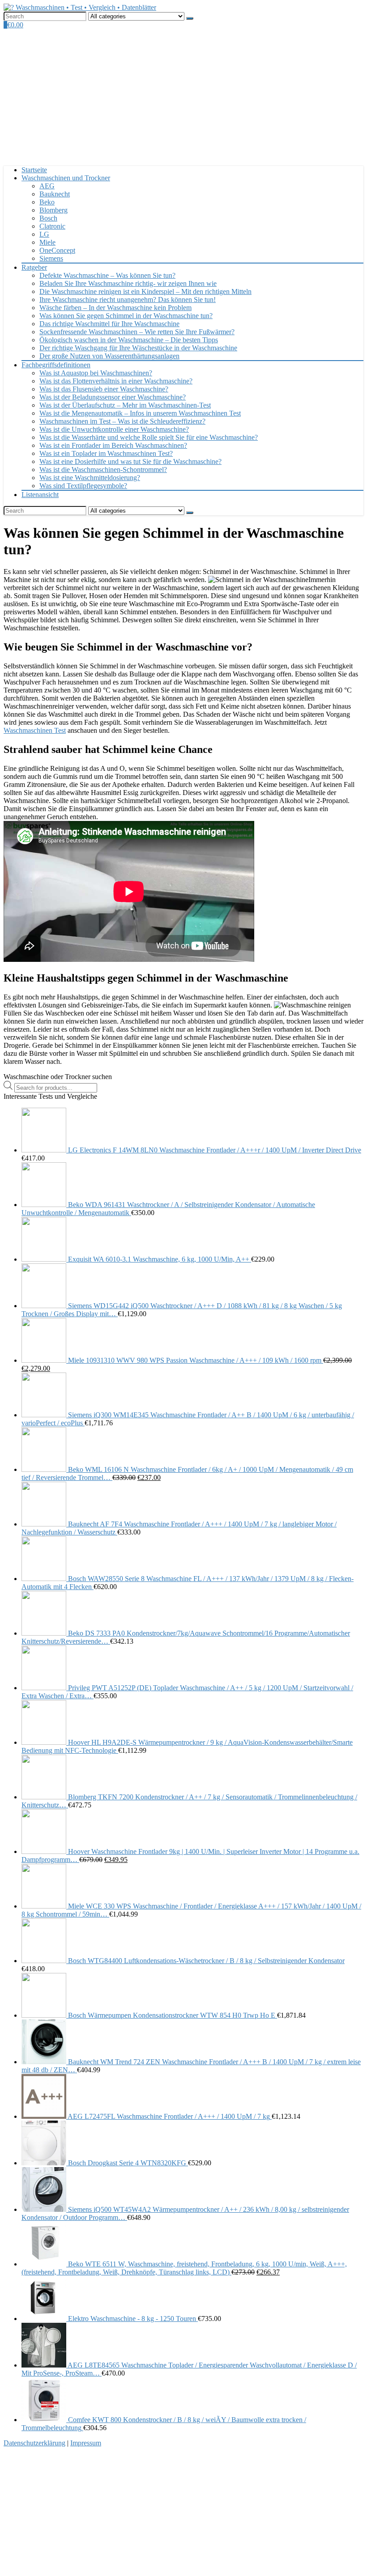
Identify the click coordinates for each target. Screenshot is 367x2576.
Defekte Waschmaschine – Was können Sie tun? (107, 275)
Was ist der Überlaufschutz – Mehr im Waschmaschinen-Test (125, 405)
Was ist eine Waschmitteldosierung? (90, 478)
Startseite (34, 170)
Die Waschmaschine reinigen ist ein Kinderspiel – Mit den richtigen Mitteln (145, 291)
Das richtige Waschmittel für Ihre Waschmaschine (109, 324)
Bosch (48, 218)
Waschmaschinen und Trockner (66, 178)
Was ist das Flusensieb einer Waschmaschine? (104, 389)
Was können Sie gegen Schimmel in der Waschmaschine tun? (126, 316)
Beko (47, 202)
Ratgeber (34, 267)
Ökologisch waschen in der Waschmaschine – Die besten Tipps (129, 340)
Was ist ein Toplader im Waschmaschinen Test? (106, 453)
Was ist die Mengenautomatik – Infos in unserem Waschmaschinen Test (140, 413)
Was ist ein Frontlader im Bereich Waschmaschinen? (113, 445)
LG (44, 234)
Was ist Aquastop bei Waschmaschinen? (96, 373)
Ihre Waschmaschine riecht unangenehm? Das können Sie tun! (128, 300)
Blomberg (53, 210)
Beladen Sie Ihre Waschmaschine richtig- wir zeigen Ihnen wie (128, 283)
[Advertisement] (183, 96)
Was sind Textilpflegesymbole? (83, 486)
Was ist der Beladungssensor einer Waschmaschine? (113, 397)
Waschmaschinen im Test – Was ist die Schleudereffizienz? (122, 421)
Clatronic (52, 226)
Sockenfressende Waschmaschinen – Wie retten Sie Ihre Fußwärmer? (137, 332)
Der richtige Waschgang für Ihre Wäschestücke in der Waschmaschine (138, 348)
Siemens (51, 258)
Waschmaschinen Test (35, 730)
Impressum (86, 2443)
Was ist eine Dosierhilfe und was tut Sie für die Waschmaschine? (130, 461)
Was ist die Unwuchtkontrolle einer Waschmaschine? (114, 429)
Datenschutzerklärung (34, 2443)
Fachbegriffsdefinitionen (56, 365)
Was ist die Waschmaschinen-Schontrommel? (103, 470)
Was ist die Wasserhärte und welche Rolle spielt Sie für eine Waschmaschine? (149, 437)
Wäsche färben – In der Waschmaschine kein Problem (115, 308)
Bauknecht (55, 194)
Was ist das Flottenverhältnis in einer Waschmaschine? (116, 381)
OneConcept (57, 250)
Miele (47, 242)
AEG (47, 186)
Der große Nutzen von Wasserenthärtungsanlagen (109, 356)
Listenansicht (40, 495)
